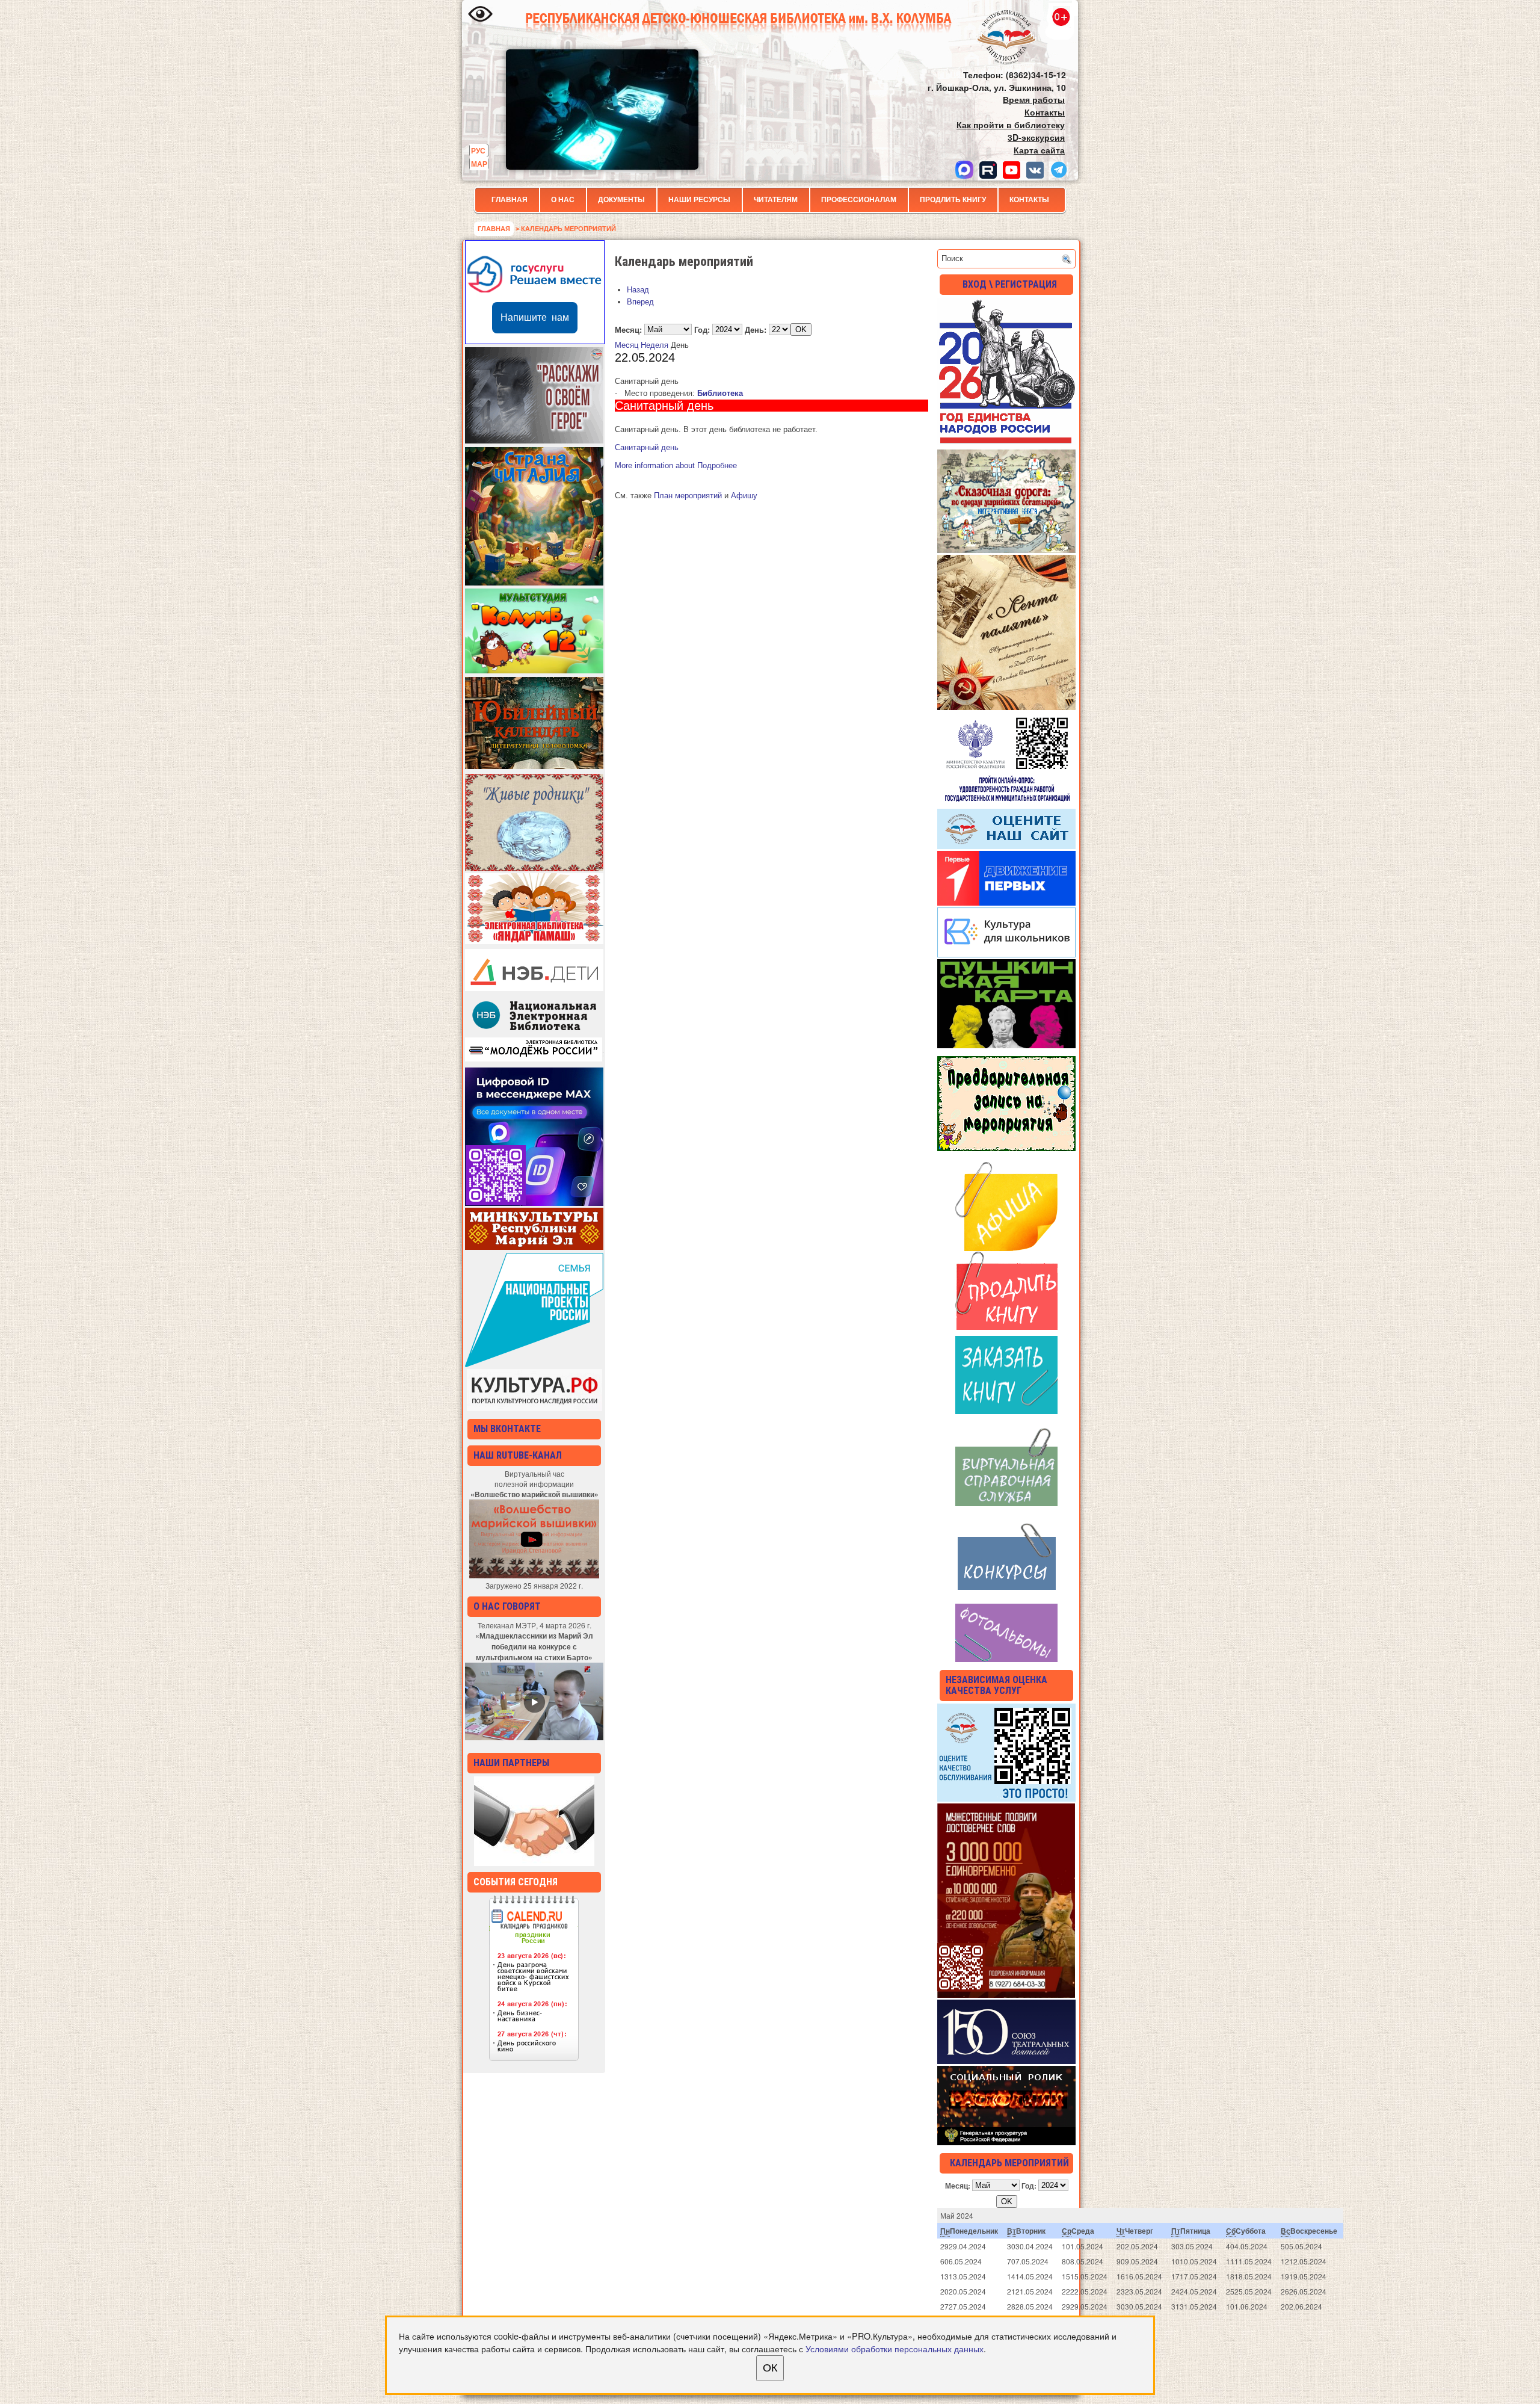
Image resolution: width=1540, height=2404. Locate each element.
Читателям (776, 200)
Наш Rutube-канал (518, 1455)
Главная (510, 200)
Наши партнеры (511, 1763)
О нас (563, 200)
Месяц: (628, 329)
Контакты (1029, 200)
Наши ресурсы (699, 200)
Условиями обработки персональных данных (895, 2348)
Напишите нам (535, 317)
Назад (638, 290)
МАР (479, 164)
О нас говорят (507, 1606)
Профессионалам (859, 200)
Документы (621, 200)
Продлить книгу (953, 200)
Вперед (640, 302)
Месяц (627, 345)
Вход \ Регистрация (1010, 284)
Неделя (654, 345)
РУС (478, 150)
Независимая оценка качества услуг (996, 1685)
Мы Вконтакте (507, 1429)
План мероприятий (688, 496)
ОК (770, 2368)
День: (756, 329)
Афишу (744, 496)
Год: (702, 329)
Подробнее (676, 465)
